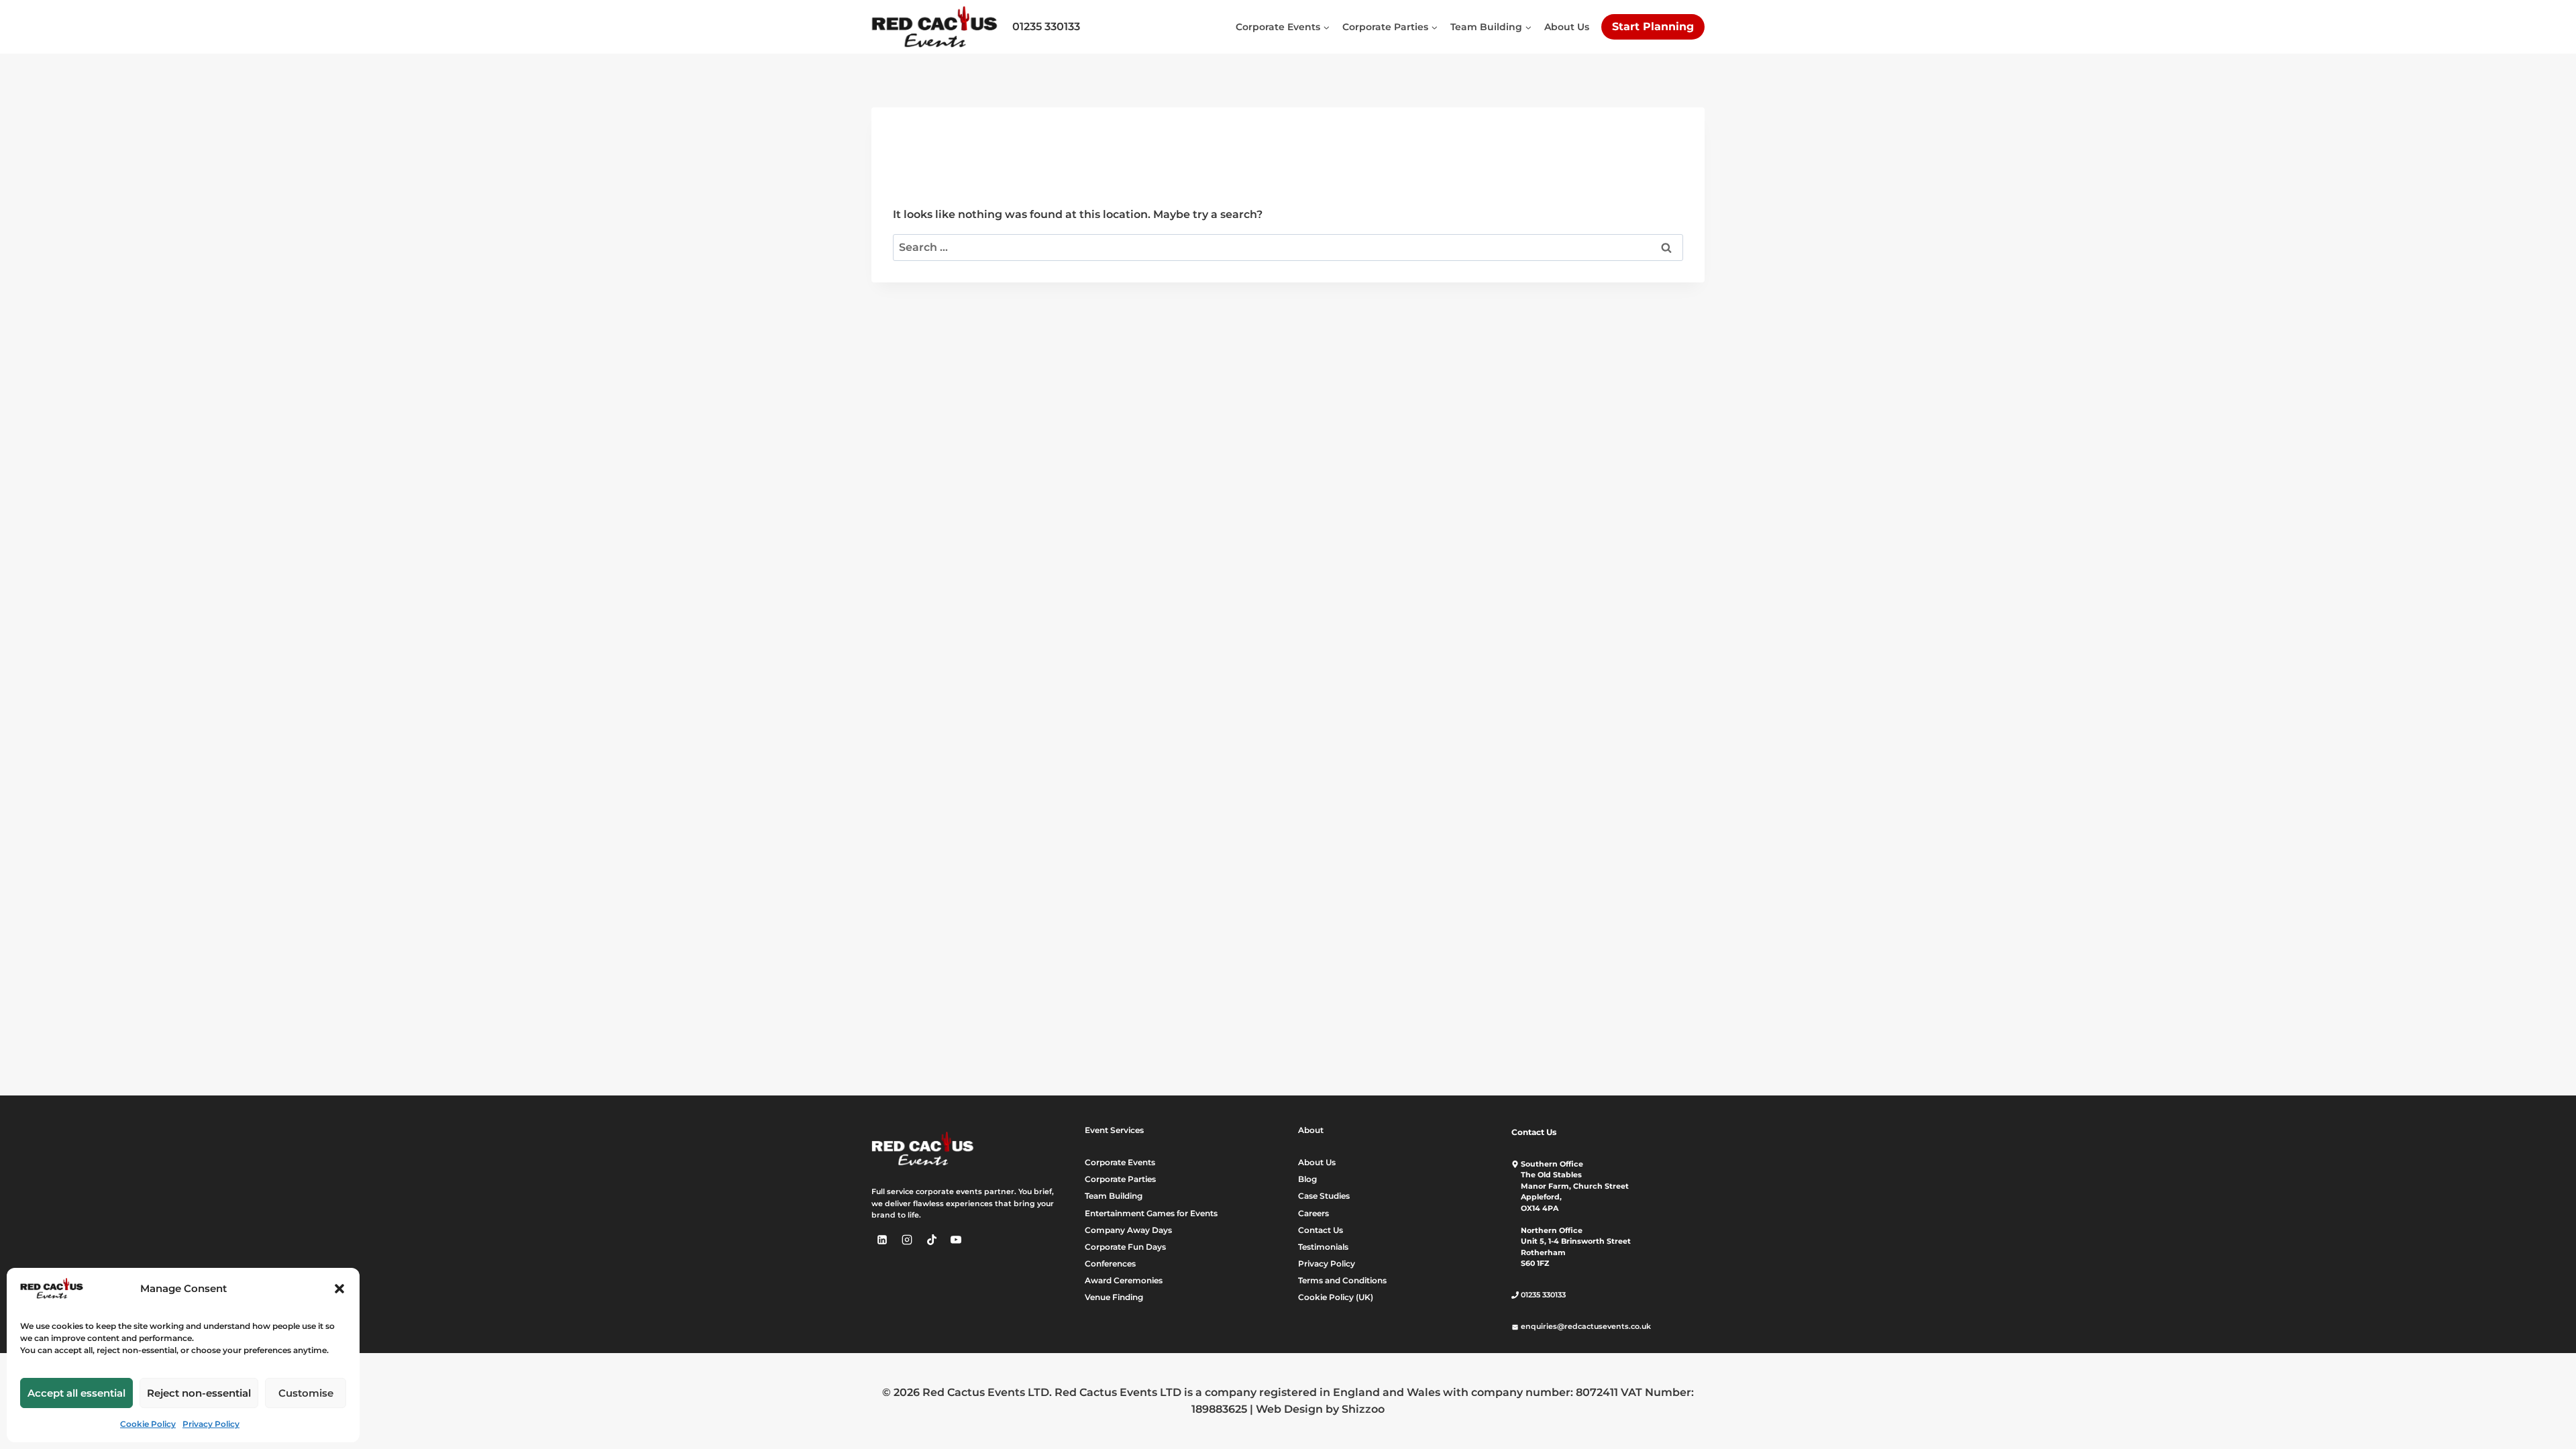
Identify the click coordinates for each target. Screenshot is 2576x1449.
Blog (1307, 1179)
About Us (1567, 27)
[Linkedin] (882, 1240)
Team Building (1114, 1196)
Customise (306, 1393)
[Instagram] (907, 1240)
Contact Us (1321, 1230)
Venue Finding (1114, 1297)
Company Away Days (1128, 1230)
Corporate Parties (1120, 1179)
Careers (1313, 1213)
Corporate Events (1120, 1162)
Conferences (1110, 1264)
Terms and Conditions (1342, 1280)
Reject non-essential (199, 1393)
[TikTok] (932, 1240)
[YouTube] (956, 1240)
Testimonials (1323, 1247)
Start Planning (1653, 26)
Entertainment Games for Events (1151, 1213)
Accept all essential (76, 1393)
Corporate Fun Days (1125, 1247)
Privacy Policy (211, 1424)
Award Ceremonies (1124, 1280)
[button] (339, 1289)
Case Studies (1324, 1196)
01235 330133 (1046, 26)
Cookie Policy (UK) (1336, 1297)
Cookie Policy (148, 1424)
